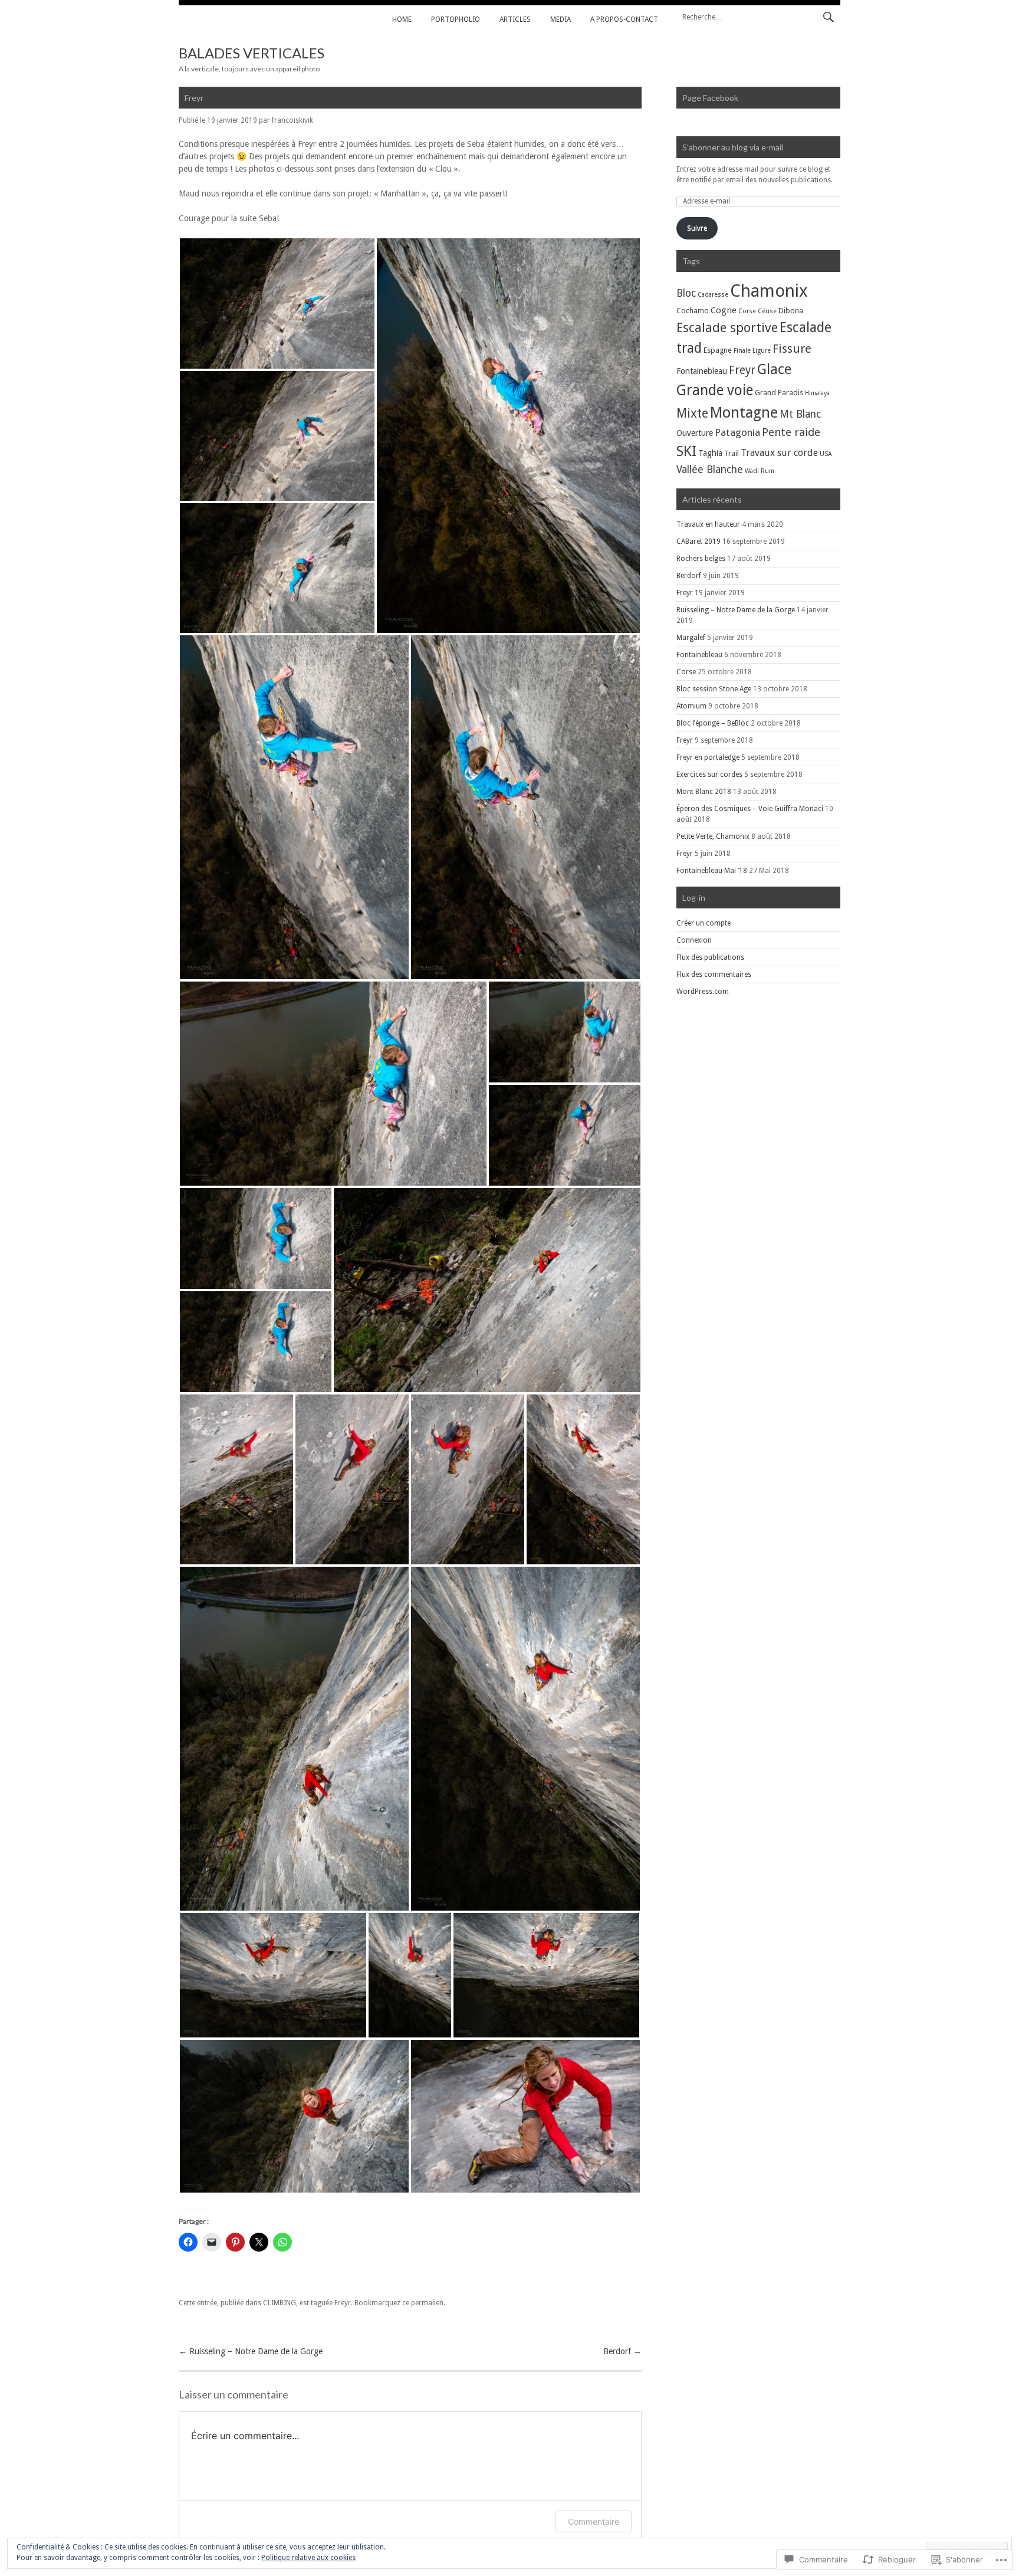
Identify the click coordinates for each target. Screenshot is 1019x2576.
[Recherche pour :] (758, 17)
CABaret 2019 (698, 542)
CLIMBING (280, 2303)
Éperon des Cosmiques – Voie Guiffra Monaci (750, 809)
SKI (686, 451)
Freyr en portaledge (708, 757)
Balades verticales (252, 53)
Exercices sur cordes (709, 775)
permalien (427, 2303)
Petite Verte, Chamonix (713, 836)
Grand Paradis (779, 393)
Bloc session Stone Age (714, 689)
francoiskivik (292, 120)
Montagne (744, 412)
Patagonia (737, 432)
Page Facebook (710, 98)
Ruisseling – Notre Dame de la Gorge (251, 2351)
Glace (774, 369)
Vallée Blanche (710, 470)
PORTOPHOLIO (456, 19)
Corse (747, 311)
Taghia (710, 453)
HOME (402, 19)
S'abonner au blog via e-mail (733, 147)
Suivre (697, 228)
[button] (277, 303)
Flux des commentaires (714, 974)
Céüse (767, 311)
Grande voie (715, 390)
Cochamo (693, 311)
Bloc (686, 293)
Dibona (791, 311)
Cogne (724, 310)
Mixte (692, 413)
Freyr (343, 2303)
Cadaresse (713, 295)
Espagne (718, 350)
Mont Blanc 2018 (704, 792)
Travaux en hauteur (708, 524)
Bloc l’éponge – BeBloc (713, 723)
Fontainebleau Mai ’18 (712, 871)
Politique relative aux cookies (308, 2558)
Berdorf (622, 2351)
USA (826, 454)
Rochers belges (701, 559)
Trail (732, 453)
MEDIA (561, 19)
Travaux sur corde (779, 453)
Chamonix (769, 291)
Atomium (691, 706)
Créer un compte (704, 923)
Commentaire (594, 2521)
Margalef (691, 638)
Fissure (792, 349)
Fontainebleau (702, 371)
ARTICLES (515, 19)
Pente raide (791, 432)
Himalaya (817, 393)
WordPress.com (703, 992)
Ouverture (695, 433)
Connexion (694, 940)
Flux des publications (710, 957)
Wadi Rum (760, 471)
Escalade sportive (727, 328)
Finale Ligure (752, 351)
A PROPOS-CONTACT (624, 19)
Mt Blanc (800, 414)
